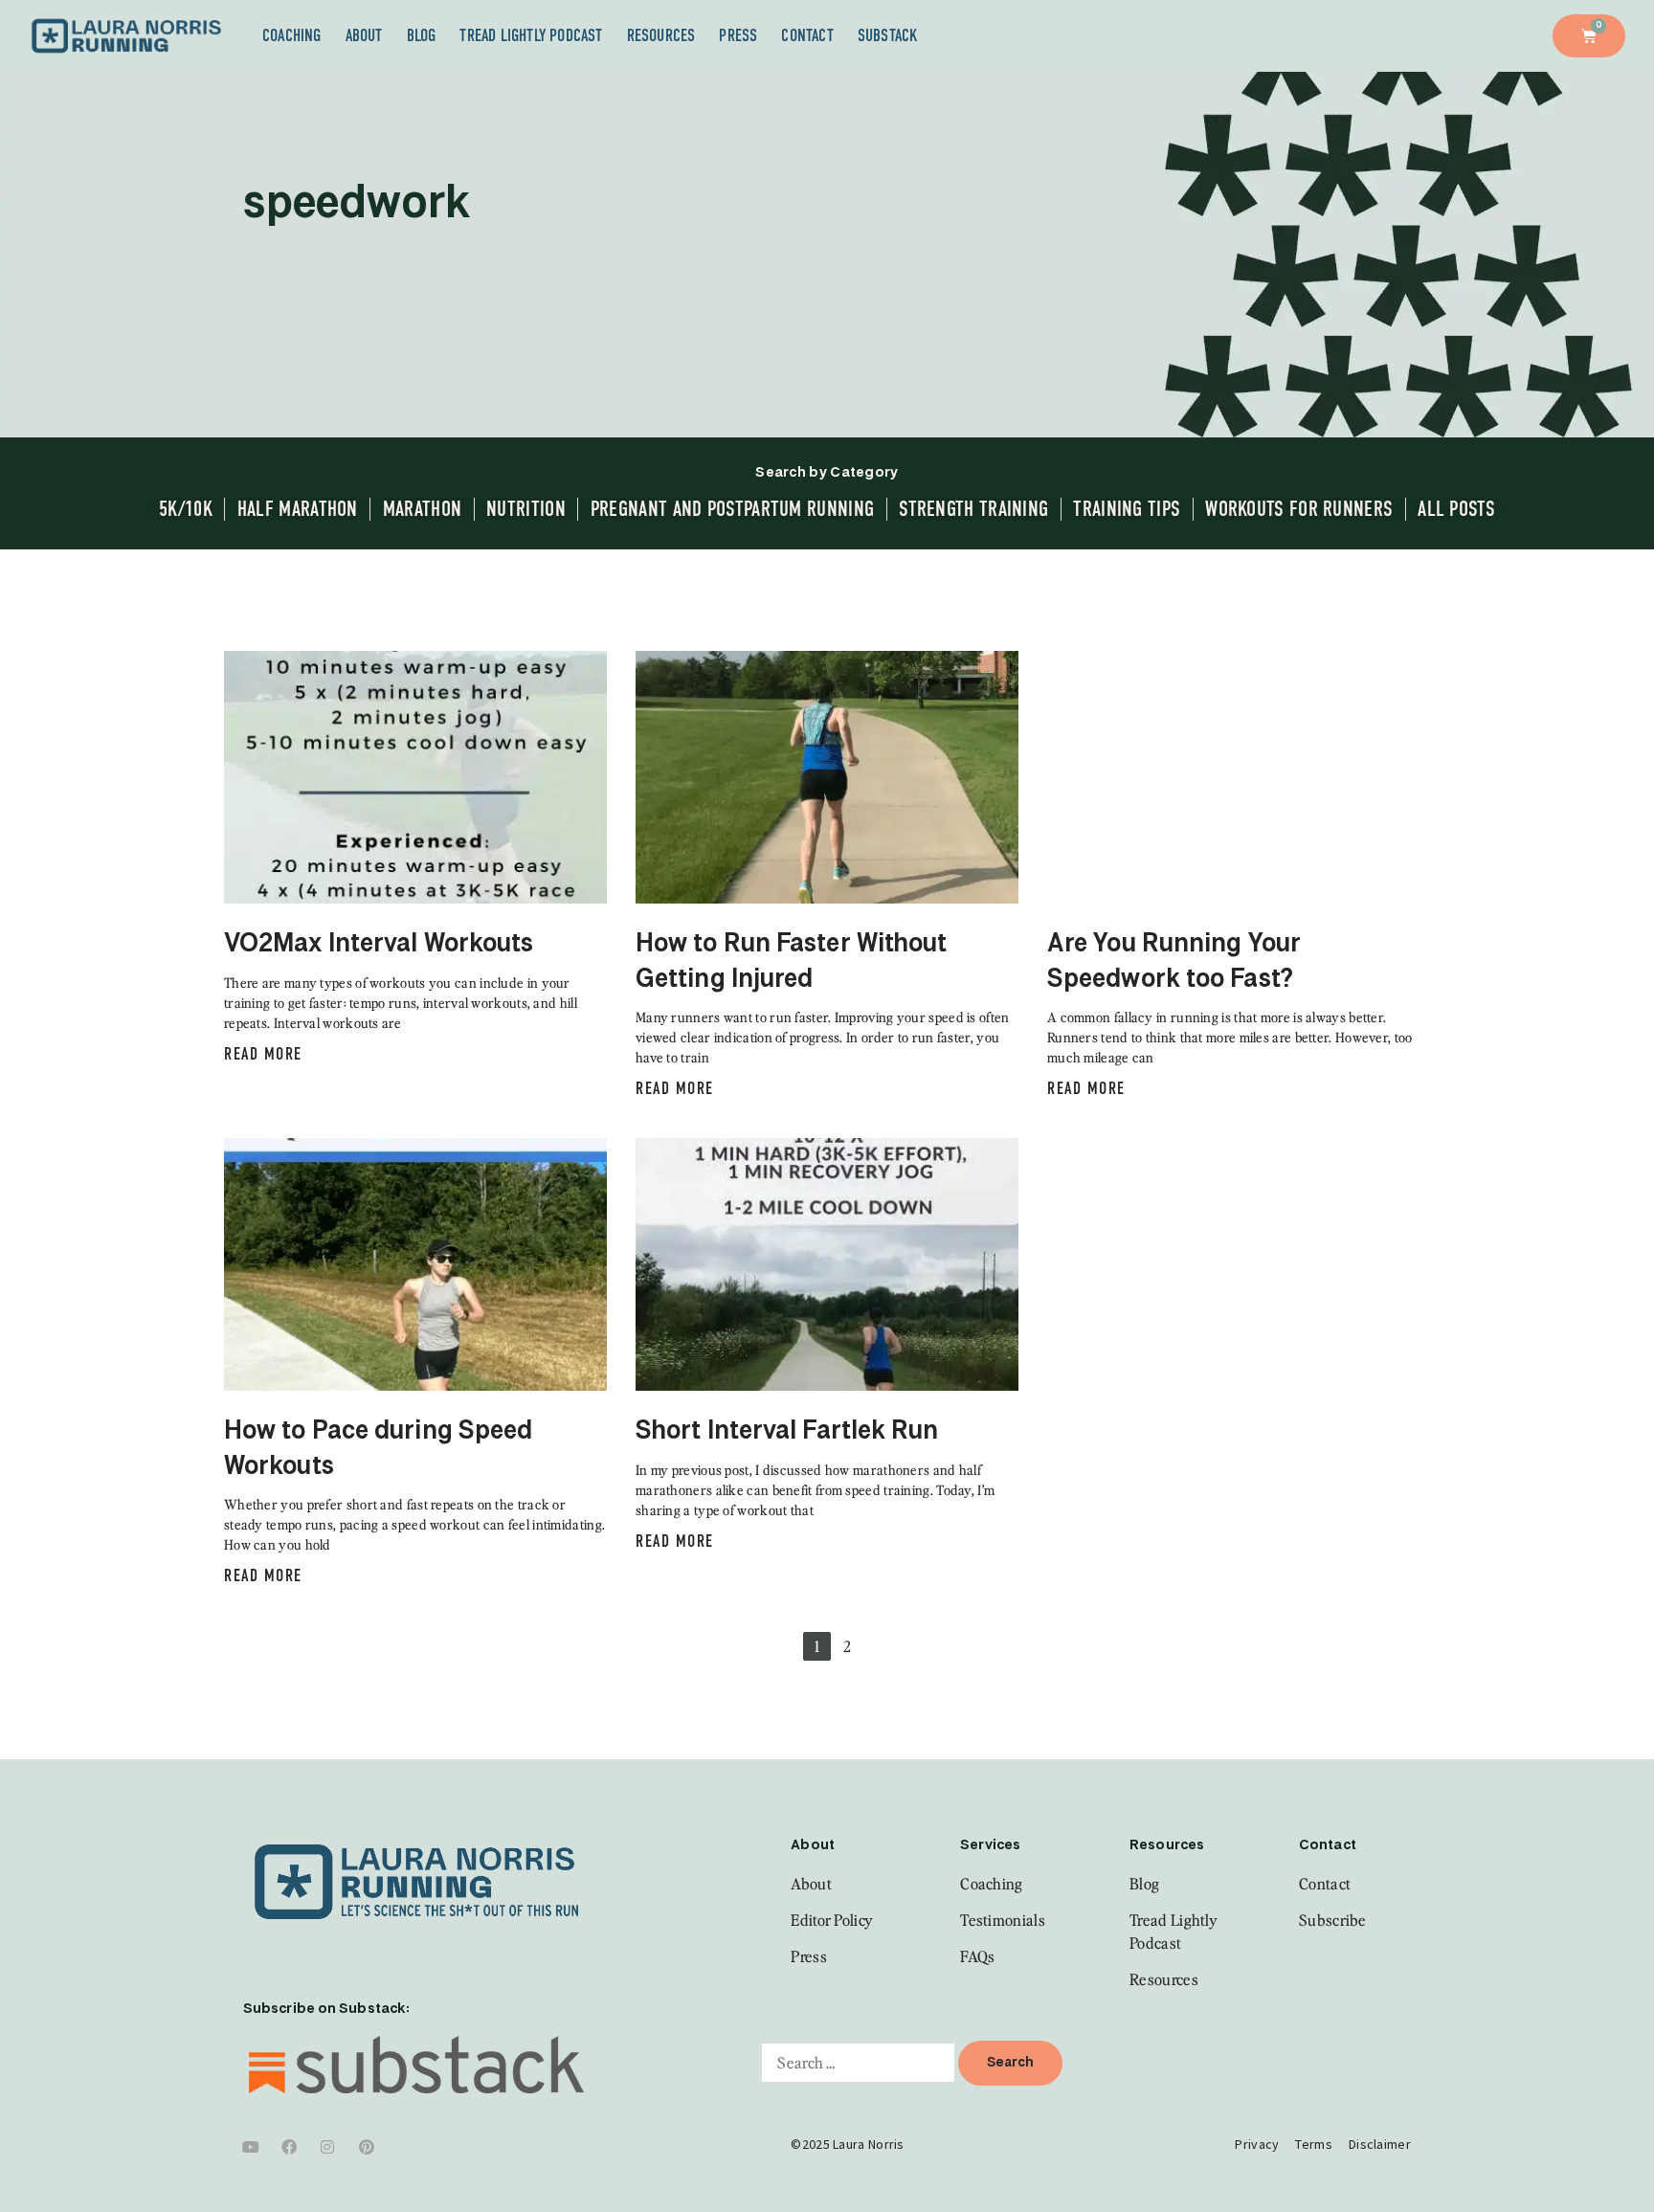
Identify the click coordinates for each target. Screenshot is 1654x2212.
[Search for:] (858, 2063)
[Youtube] (251, 2147)
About (364, 35)
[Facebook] (289, 2147)
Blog (422, 35)
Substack (888, 35)
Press (738, 35)
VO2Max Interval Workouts (379, 945)
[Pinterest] (367, 2147)
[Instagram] (328, 2147)
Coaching (292, 35)
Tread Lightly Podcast (531, 35)
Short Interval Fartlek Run (787, 1432)
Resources (661, 35)
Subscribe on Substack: (326, 2009)
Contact (807, 35)
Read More (263, 1054)
